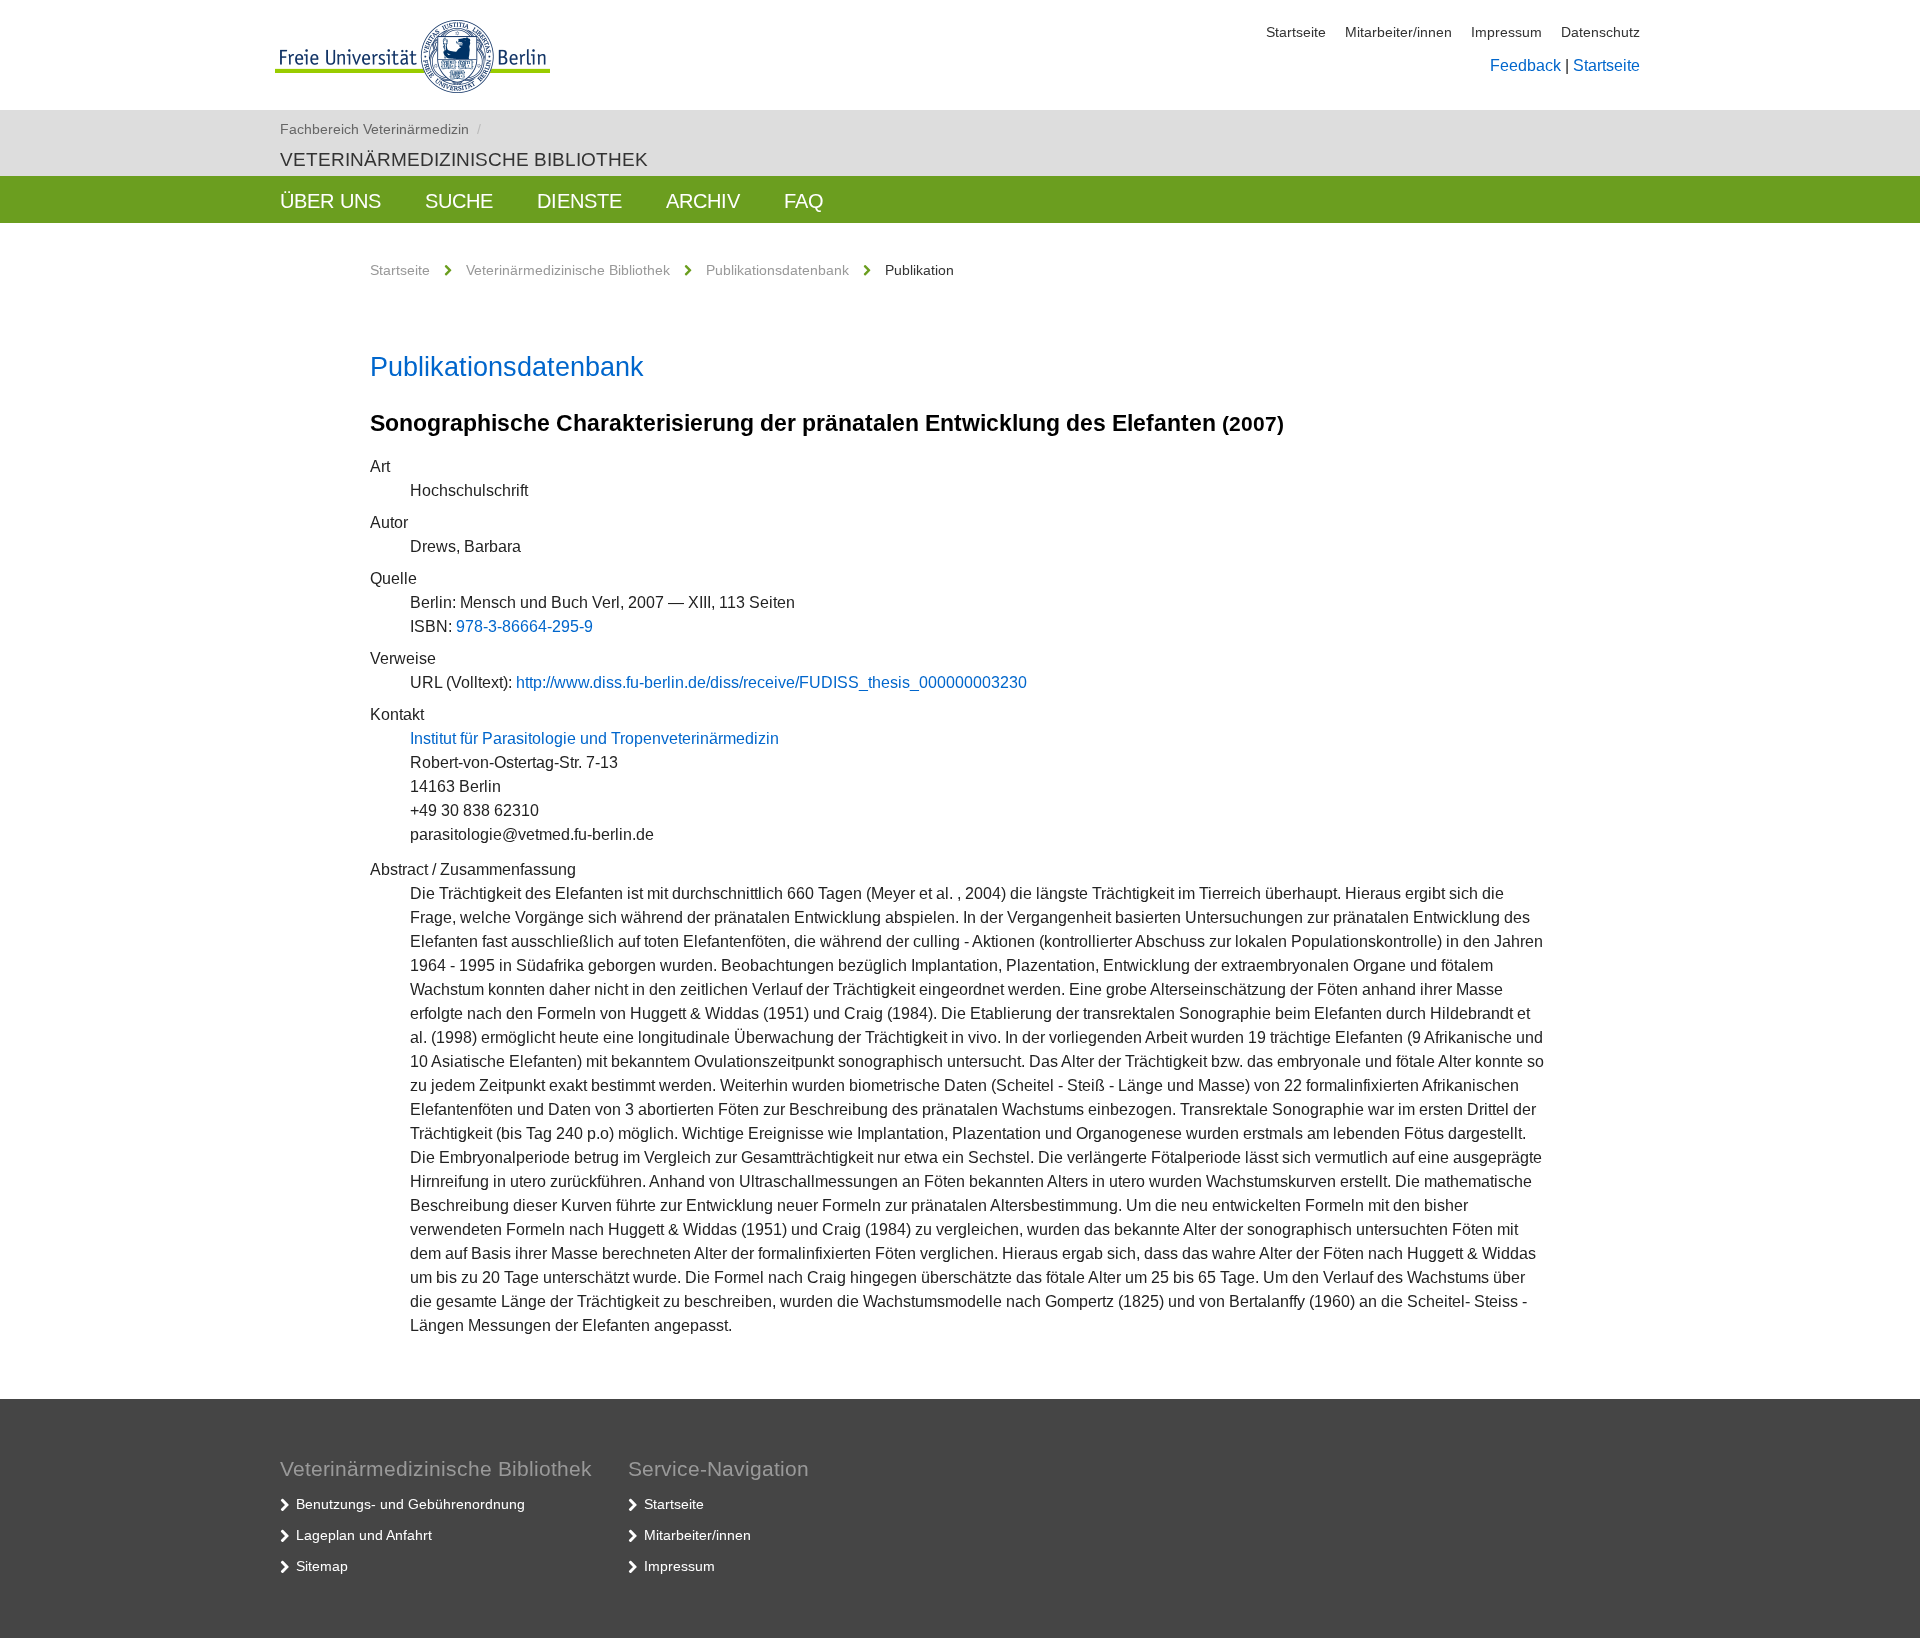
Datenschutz (1600, 32)
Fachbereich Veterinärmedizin (380, 129)
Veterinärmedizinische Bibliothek (464, 159)
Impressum (1506, 32)
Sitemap (322, 1566)
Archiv (703, 201)
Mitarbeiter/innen (1398, 32)
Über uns (330, 201)
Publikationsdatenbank (777, 270)
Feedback (1525, 65)
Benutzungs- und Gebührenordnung (410, 1504)
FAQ (804, 201)
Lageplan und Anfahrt (364, 1535)
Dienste (579, 201)
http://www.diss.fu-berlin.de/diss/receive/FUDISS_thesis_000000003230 (771, 682)
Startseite (1296, 32)
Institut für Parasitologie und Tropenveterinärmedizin (594, 738)
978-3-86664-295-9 (524, 626)
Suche (459, 201)
